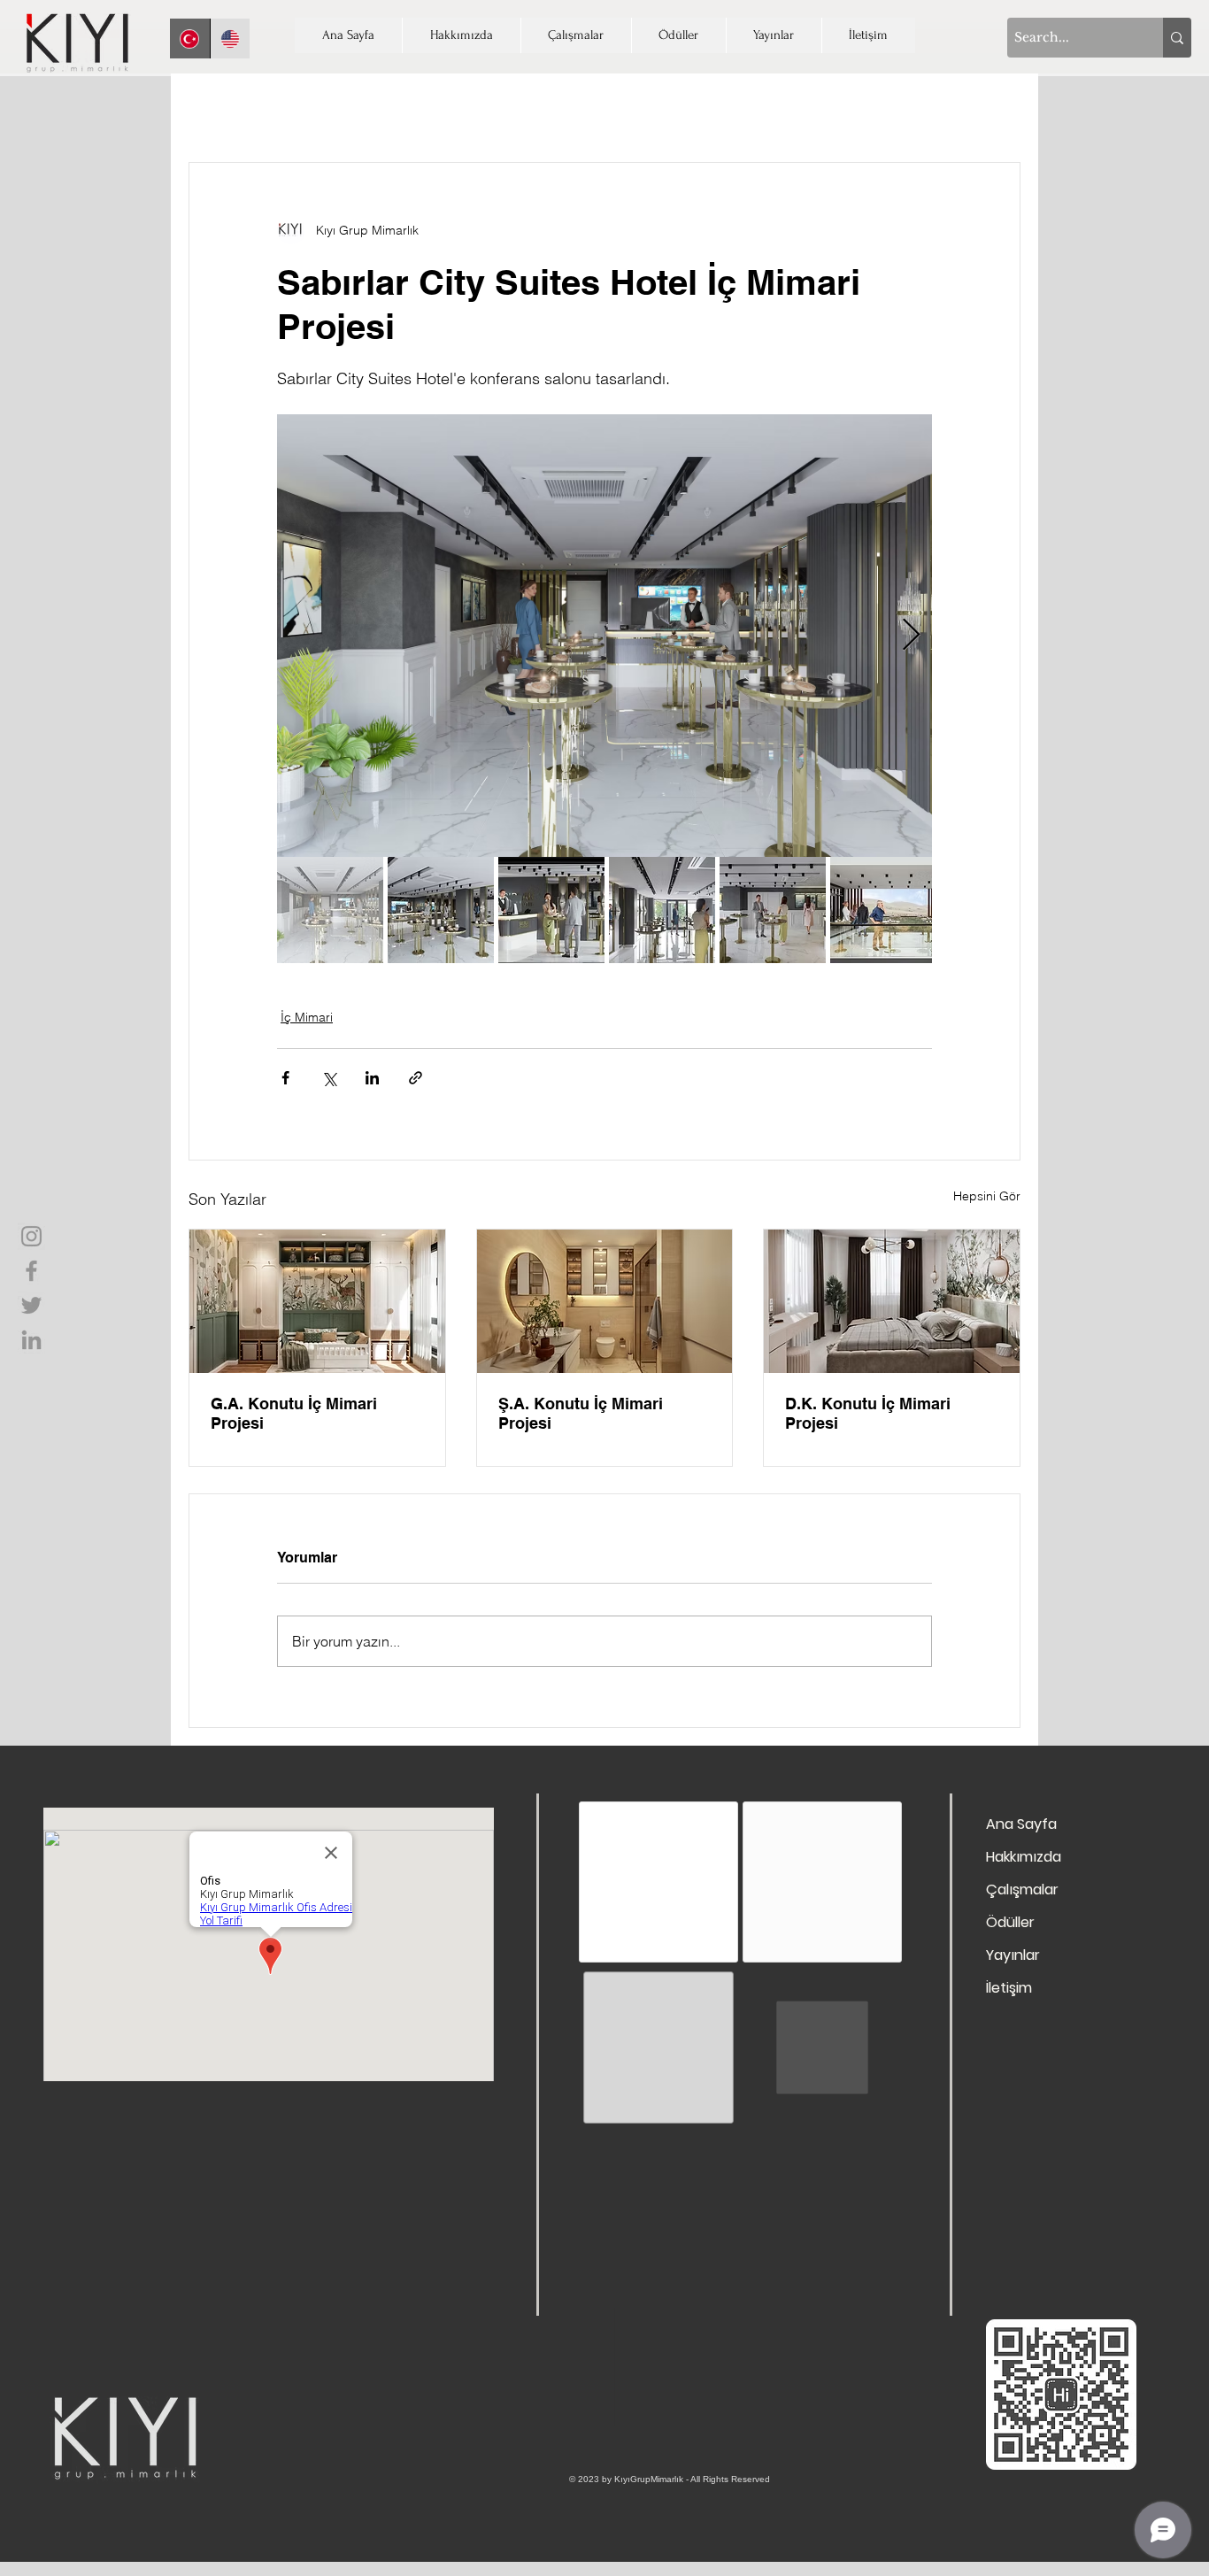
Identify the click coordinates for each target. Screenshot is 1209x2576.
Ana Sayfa (1021, 1824)
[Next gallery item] (911, 636)
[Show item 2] (441, 910)
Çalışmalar (1022, 1890)
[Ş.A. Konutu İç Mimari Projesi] (605, 1301)
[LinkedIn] (31, 1340)
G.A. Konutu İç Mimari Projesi (294, 1413)
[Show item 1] (330, 910)
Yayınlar (1013, 1955)
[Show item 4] (662, 910)
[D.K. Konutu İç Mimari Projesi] (892, 1301)
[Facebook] (31, 1271)
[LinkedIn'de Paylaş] (372, 1078)
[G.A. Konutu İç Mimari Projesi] (317, 1301)
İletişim (1009, 1988)
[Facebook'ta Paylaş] (285, 1078)
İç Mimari (307, 1017)
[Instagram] (31, 1236)
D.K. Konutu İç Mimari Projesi (868, 1413)
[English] (230, 39)
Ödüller (1010, 1922)
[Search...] (1177, 38)
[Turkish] (190, 39)
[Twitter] (31, 1305)
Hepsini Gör (987, 1196)
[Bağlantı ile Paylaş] (416, 1078)
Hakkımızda (1024, 1857)
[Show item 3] (551, 910)
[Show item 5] (773, 910)
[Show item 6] (883, 910)
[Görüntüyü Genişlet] (604, 636)
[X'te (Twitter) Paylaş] (329, 1078)
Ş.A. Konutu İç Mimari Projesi (581, 1413)
